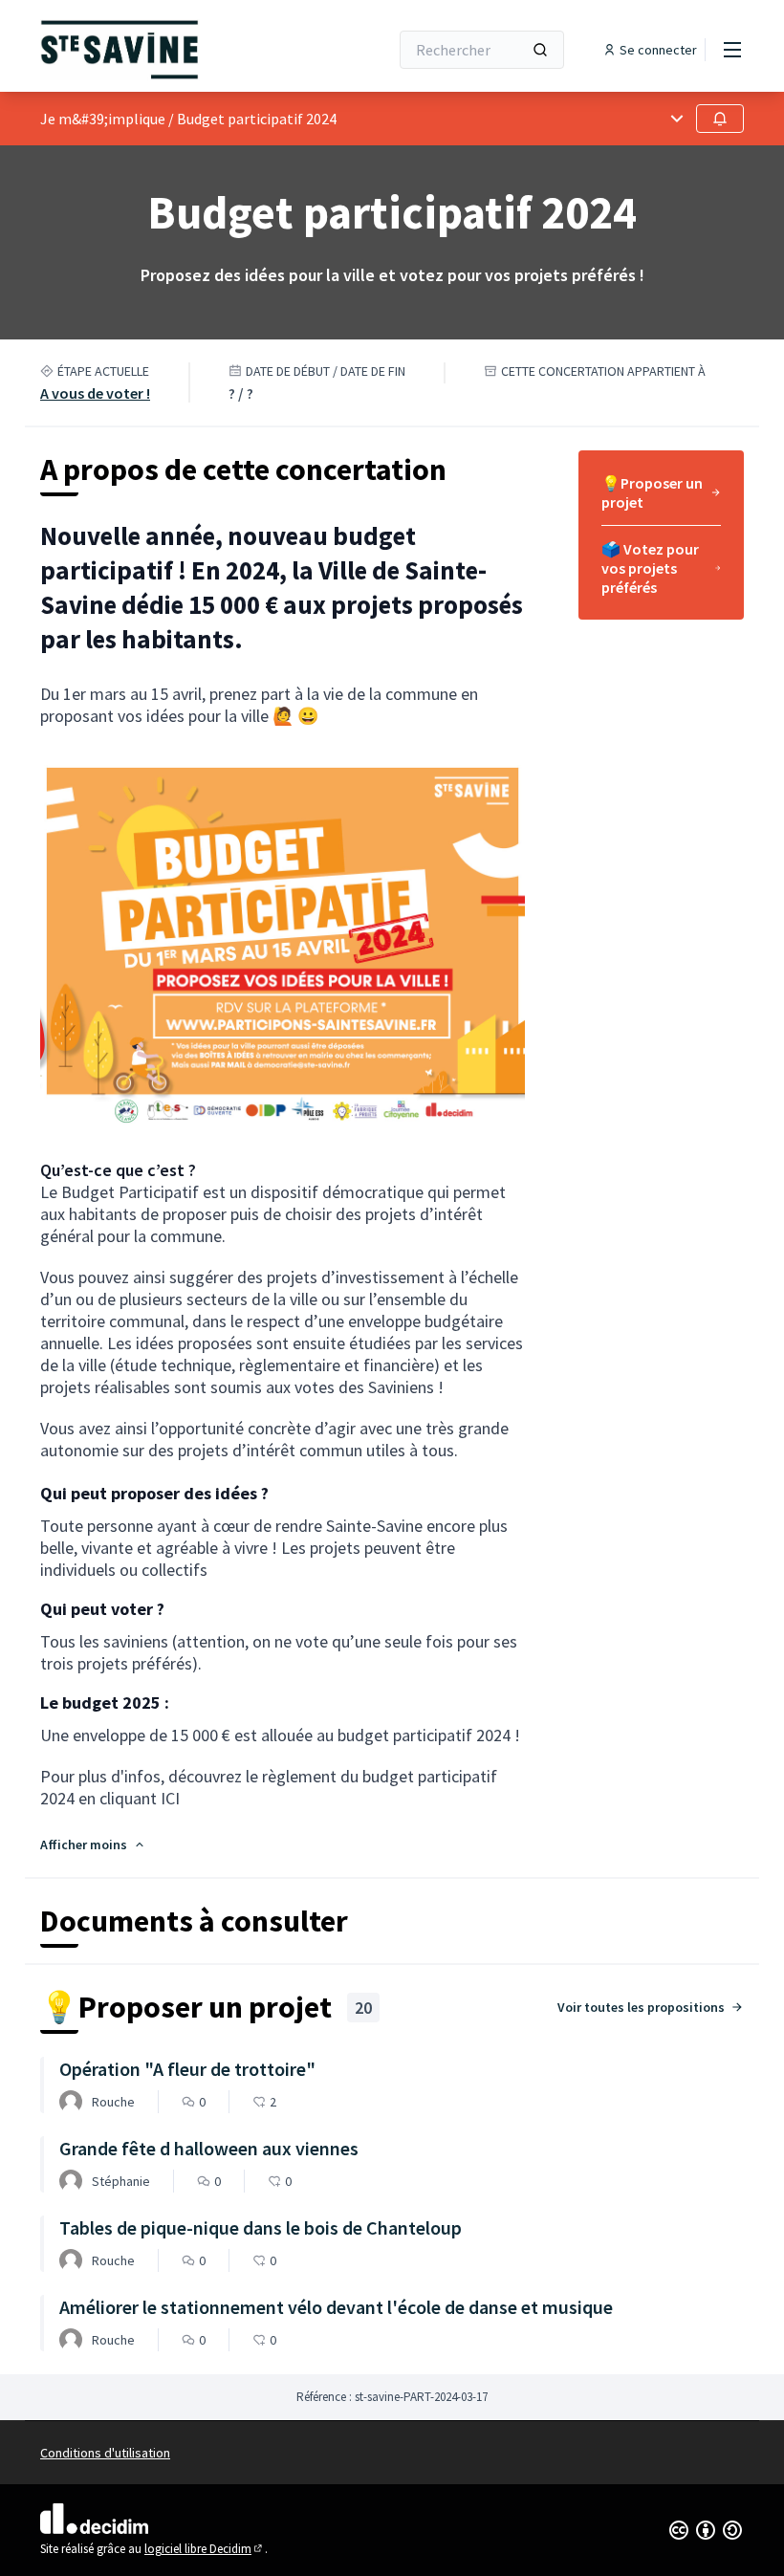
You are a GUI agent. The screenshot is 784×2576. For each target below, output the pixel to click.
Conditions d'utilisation (105, 2453)
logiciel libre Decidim (205, 2549)
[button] (93, 1845)
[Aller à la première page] (167, 50)
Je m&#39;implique (103, 119)
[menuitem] (661, 499)
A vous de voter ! (95, 393)
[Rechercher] (540, 50)
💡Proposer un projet (652, 492)
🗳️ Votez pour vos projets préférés (650, 568)
